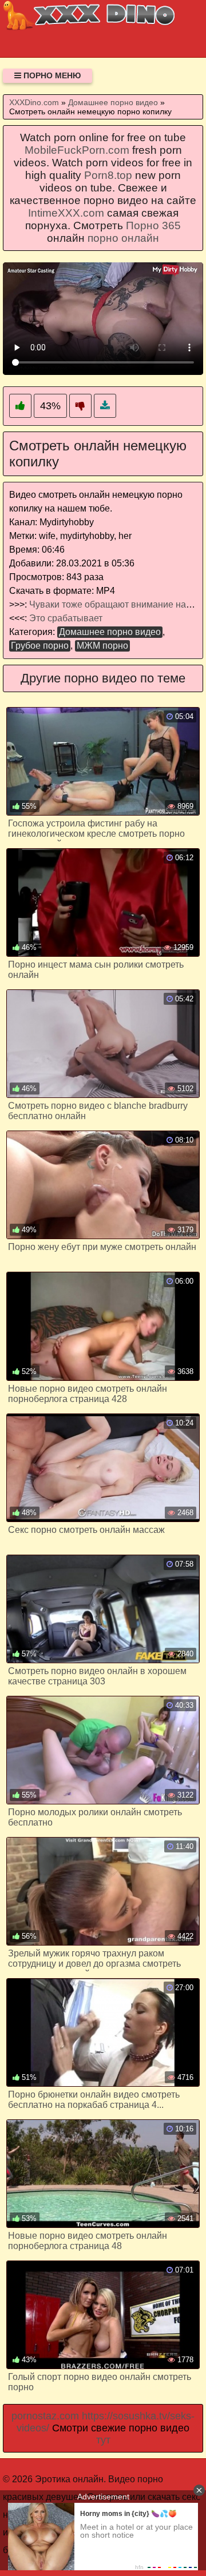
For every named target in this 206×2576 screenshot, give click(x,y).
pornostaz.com (45, 2416)
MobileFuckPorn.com (77, 150)
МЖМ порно (102, 646)
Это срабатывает (66, 618)
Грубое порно (40, 646)
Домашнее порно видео (110, 632)
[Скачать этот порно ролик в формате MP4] (105, 406)
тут (103, 2440)
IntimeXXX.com (66, 213)
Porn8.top (108, 175)
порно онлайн (123, 238)
